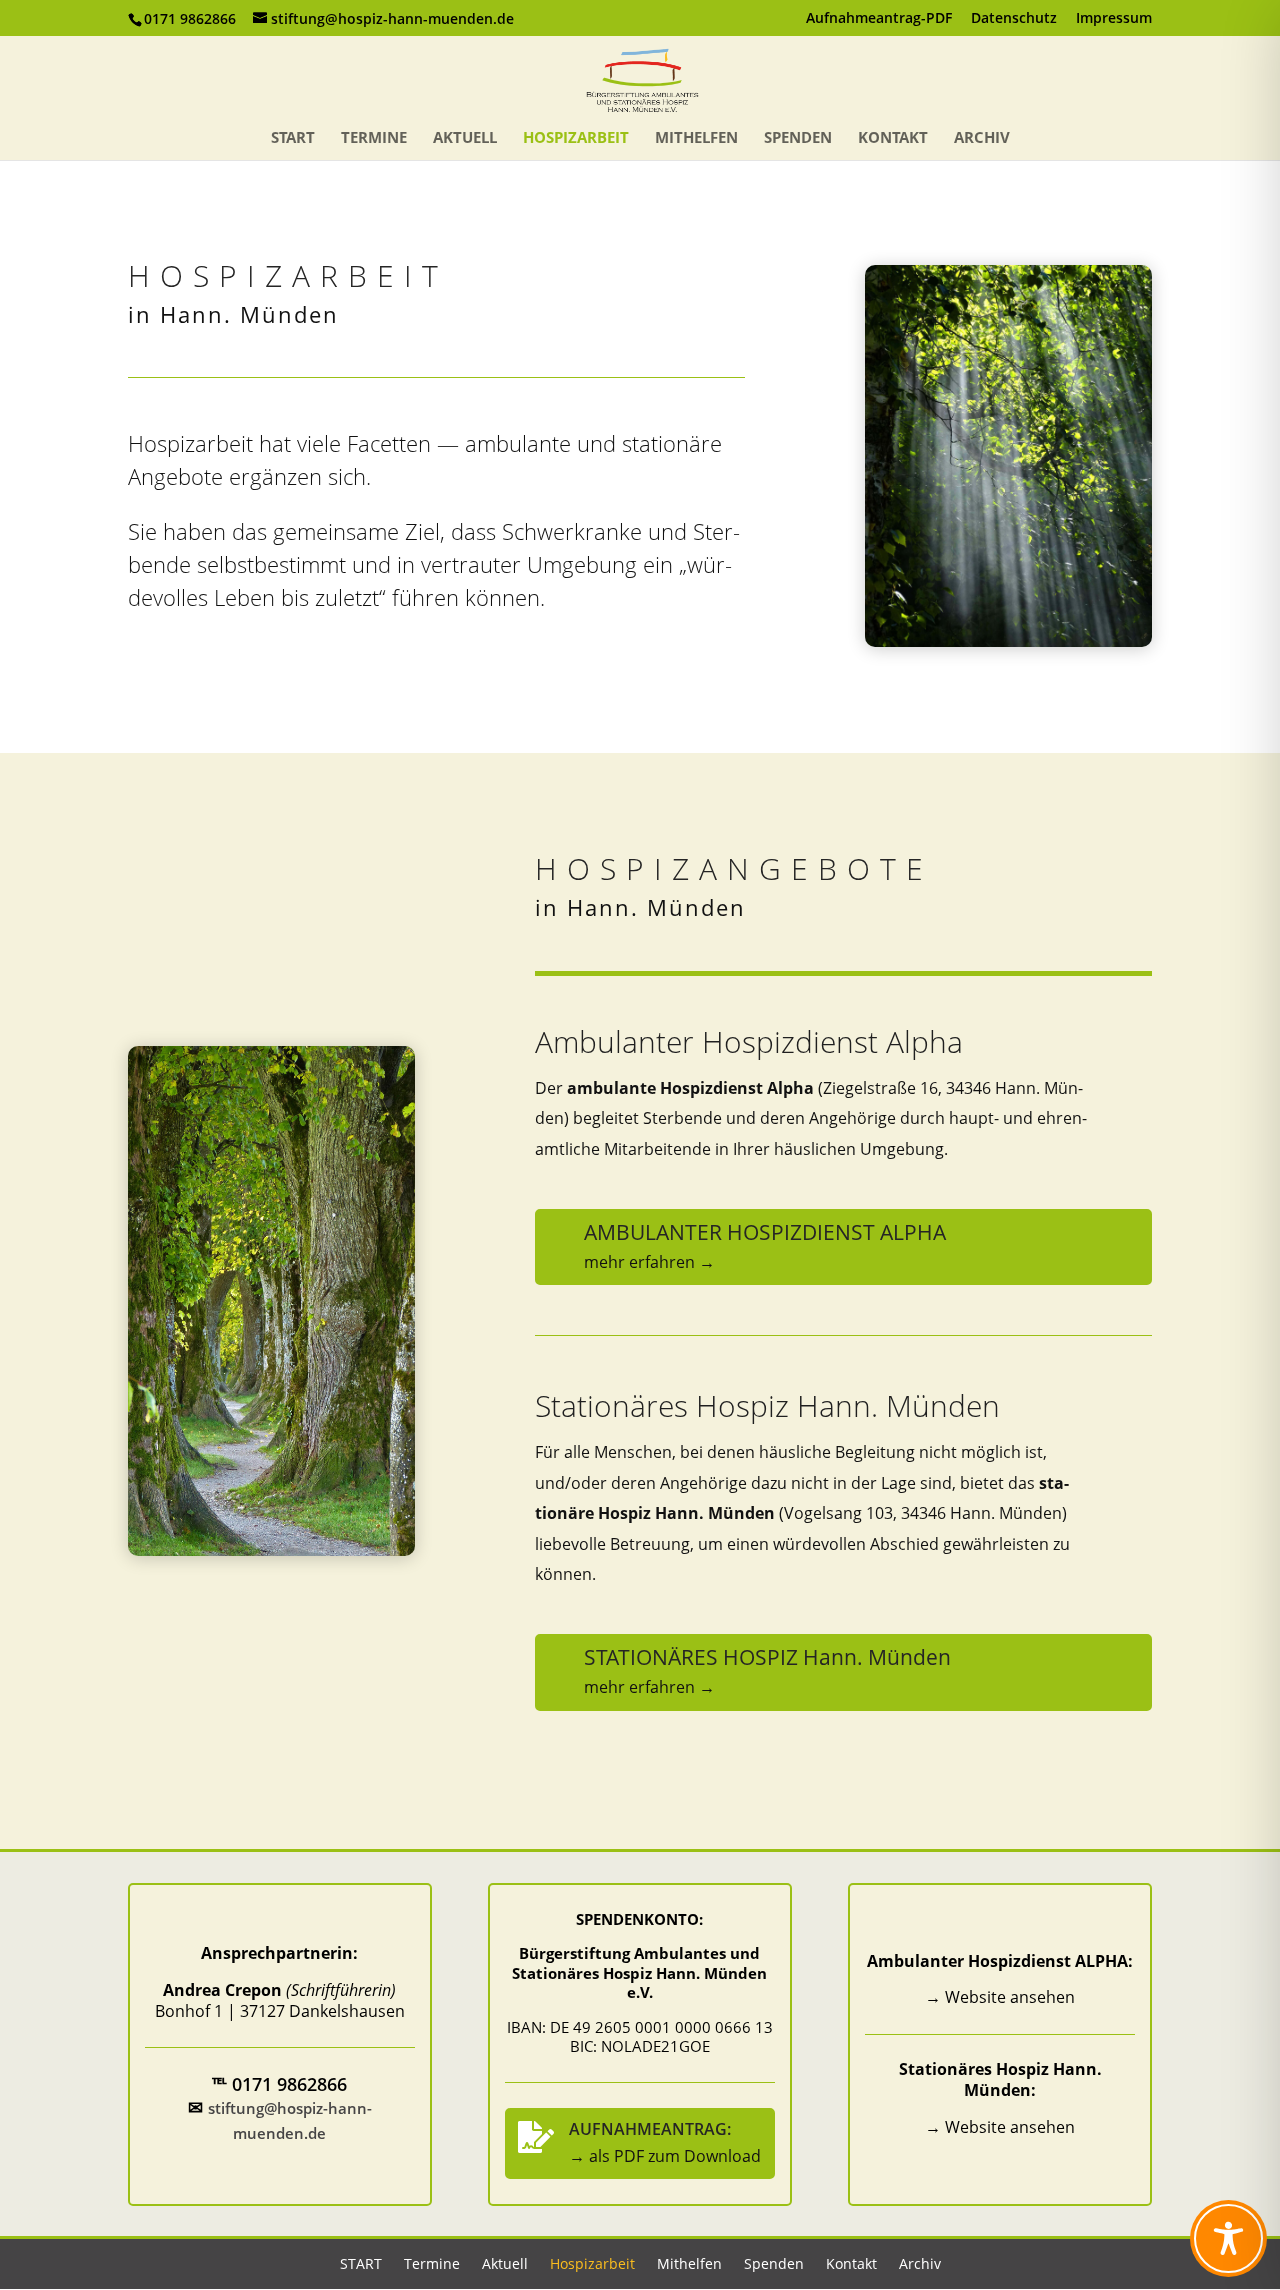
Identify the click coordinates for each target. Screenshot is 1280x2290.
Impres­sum (1114, 19)
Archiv (982, 138)
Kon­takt (893, 138)
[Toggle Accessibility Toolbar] (1228, 2238)
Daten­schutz (1014, 19)
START (293, 138)
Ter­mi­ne (374, 138)
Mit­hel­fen (696, 138)
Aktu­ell (465, 138)
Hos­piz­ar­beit (576, 138)
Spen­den (798, 138)
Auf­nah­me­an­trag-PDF (879, 19)
